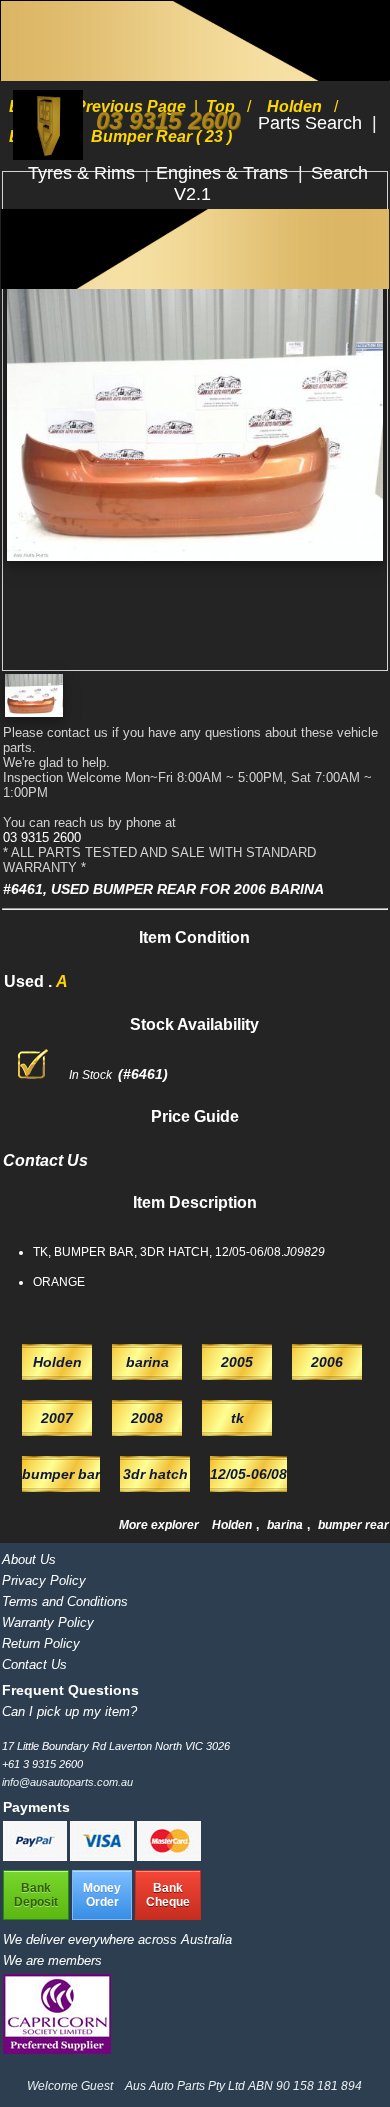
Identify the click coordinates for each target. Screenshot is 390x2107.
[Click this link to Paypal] (36, 1857)
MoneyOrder (102, 1895)
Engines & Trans (224, 173)
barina (286, 1525)
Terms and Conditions (65, 1601)
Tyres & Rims (84, 173)
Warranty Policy (48, 1622)
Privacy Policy (44, 1580)
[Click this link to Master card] (169, 1857)
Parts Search (312, 123)
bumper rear (353, 1525)
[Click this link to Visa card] (103, 1857)
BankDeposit (36, 1895)
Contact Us (34, 1664)
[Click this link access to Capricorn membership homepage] (57, 2049)
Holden (233, 1525)
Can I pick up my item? (69, 1711)
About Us (29, 1559)
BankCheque (168, 1895)
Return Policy (41, 1643)
